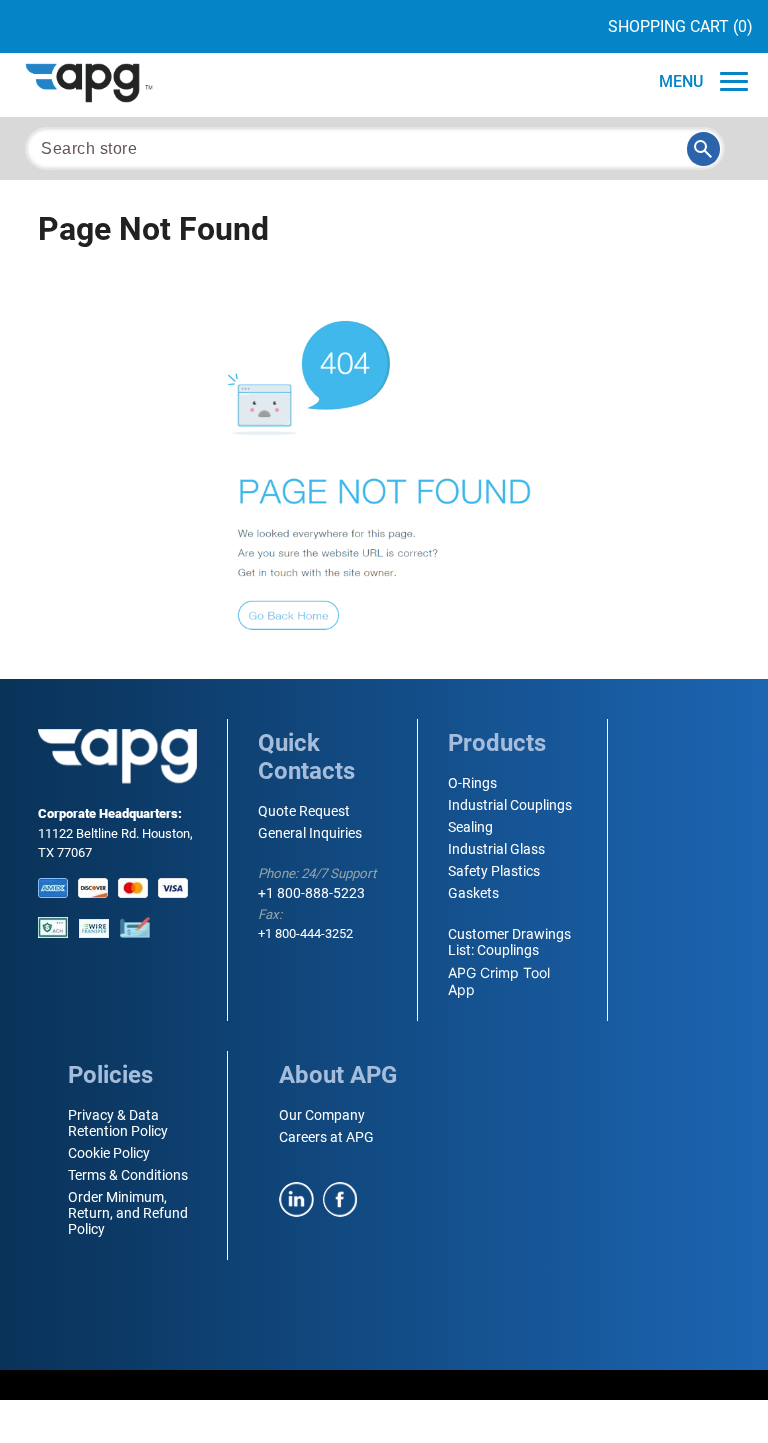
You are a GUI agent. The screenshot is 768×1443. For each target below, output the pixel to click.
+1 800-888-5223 (311, 893)
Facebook (340, 1199)
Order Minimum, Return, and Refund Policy (128, 1213)
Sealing (470, 827)
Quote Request (304, 811)
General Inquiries (310, 833)
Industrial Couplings (510, 805)
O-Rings (472, 783)
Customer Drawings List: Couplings (509, 942)
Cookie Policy (109, 1153)
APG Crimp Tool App (499, 981)
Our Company (322, 1115)
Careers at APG (326, 1137)
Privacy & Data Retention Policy (118, 1123)
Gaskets (473, 893)
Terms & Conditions (128, 1175)
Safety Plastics (494, 871)
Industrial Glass (496, 849)
